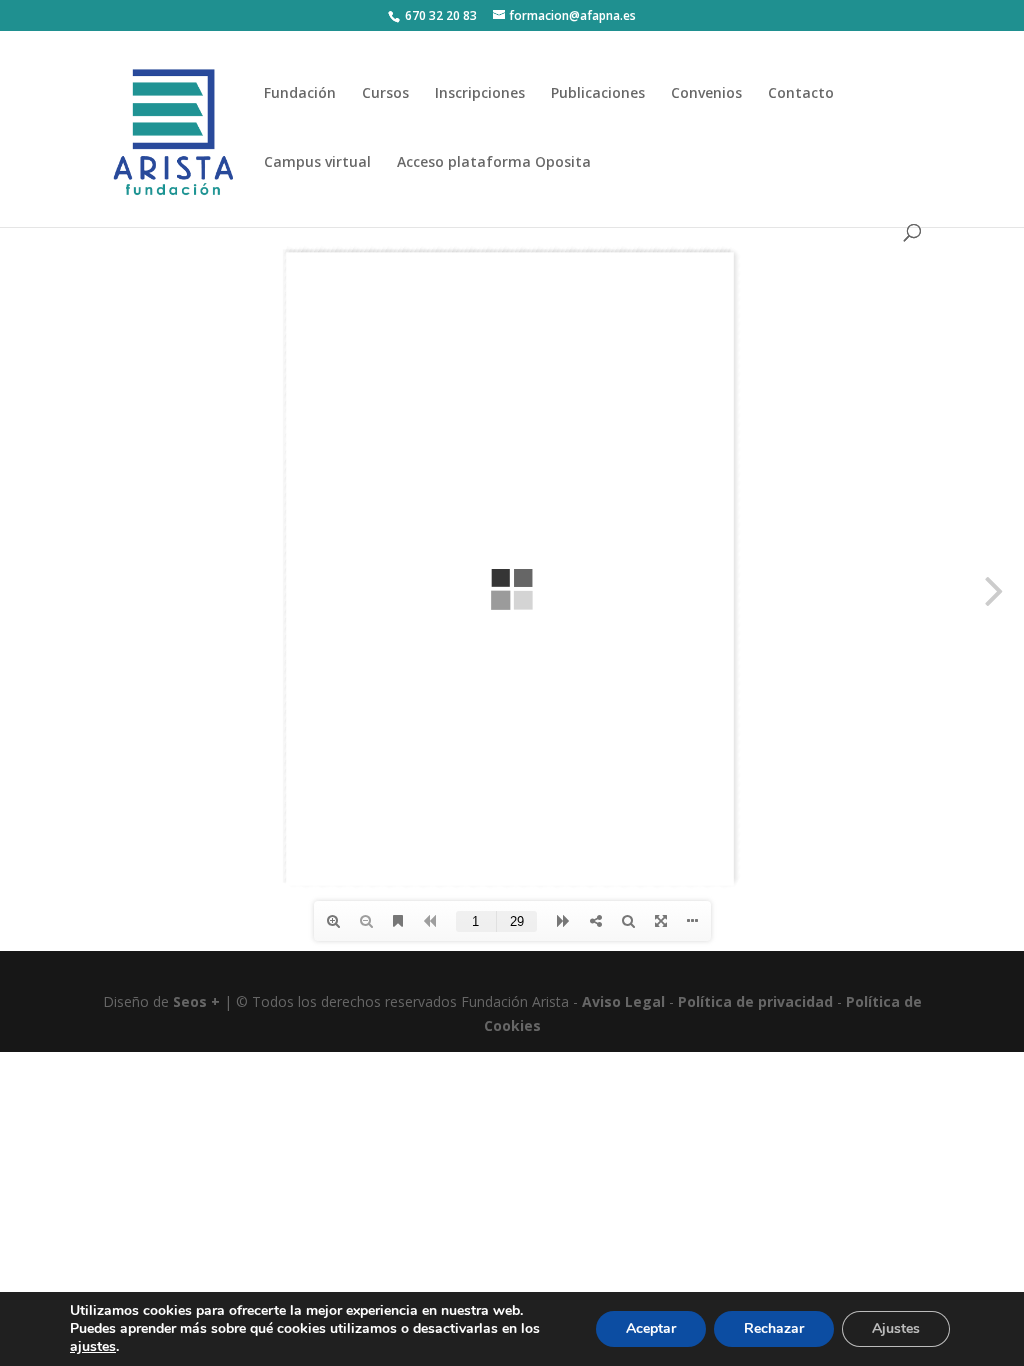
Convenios (706, 94)
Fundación (300, 94)
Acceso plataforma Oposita (494, 163)
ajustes (93, 1347)
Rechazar (774, 1328)
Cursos (385, 94)
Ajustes (896, 1328)
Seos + (196, 1001)
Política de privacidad (755, 1001)
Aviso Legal (623, 1001)
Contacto (801, 94)
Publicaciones (598, 94)
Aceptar (651, 1328)
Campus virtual (317, 163)
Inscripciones (480, 94)
